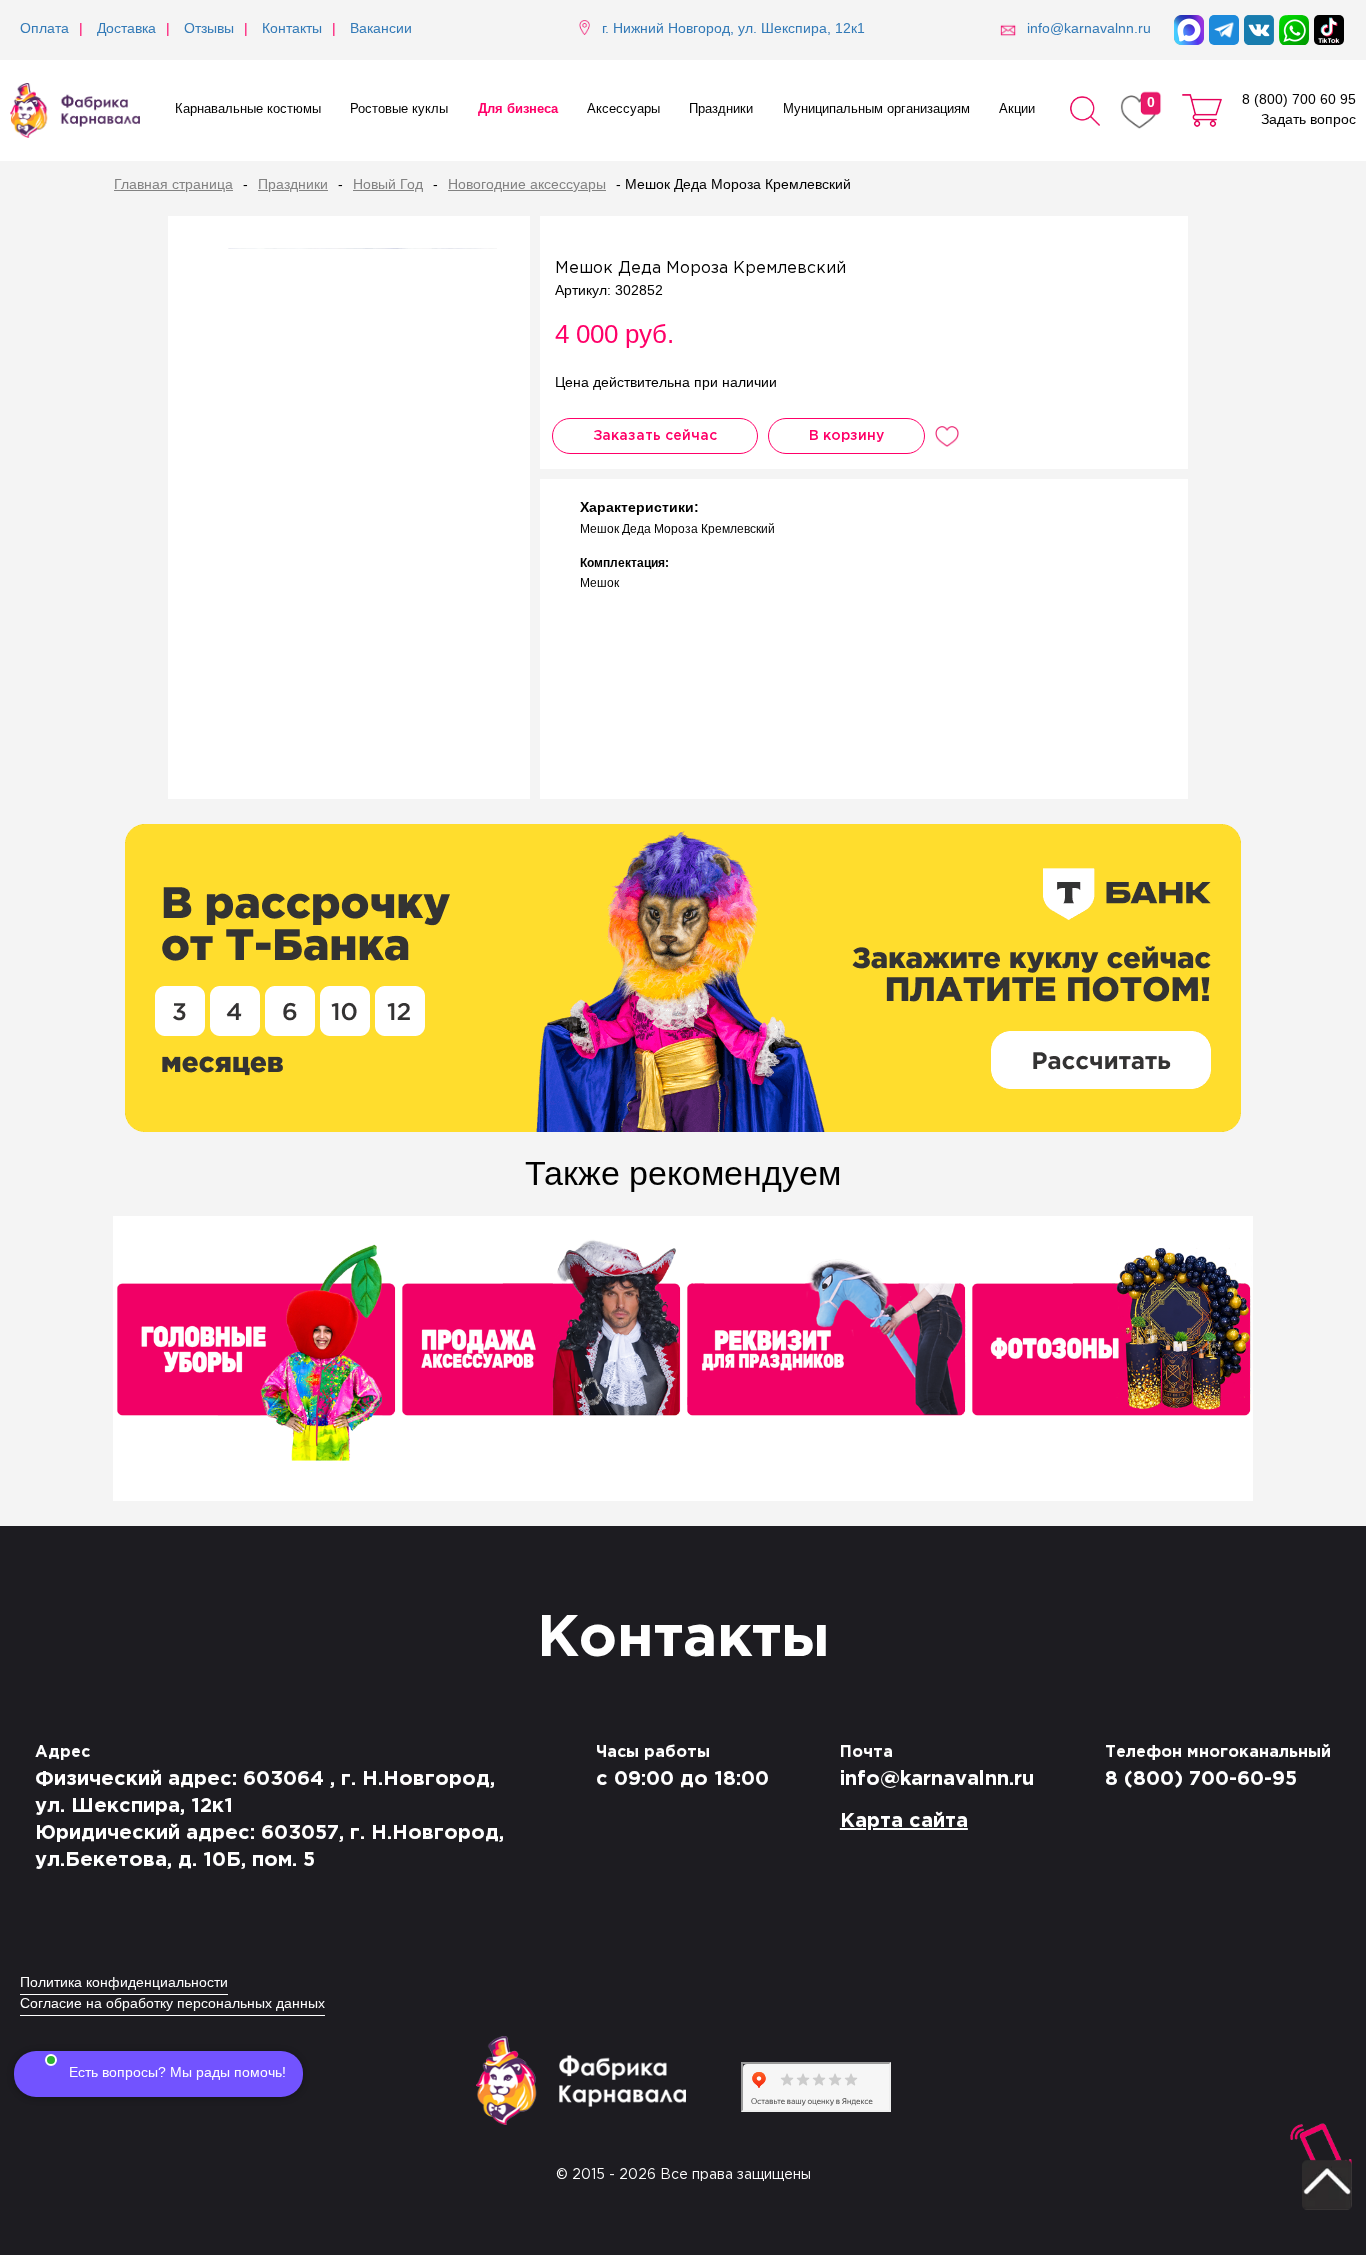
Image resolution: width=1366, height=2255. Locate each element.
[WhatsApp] (1294, 30)
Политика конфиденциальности (124, 1983)
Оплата (44, 29)
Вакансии (381, 29)
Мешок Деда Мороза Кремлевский (700, 268)
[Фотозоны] (1110, 1360)
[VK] (1259, 30)
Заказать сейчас (655, 436)
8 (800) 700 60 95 (1299, 100)
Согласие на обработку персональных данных (172, 2004)
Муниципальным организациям (876, 109)
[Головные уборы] (255, 1360)
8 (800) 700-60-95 (1201, 1779)
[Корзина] (1202, 110)
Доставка (126, 29)
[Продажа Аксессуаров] (540, 1360)
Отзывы (209, 29)
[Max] (1189, 30)
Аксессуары (623, 109)
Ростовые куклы (399, 109)
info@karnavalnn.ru (937, 1779)
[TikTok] (1329, 30)
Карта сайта (904, 1821)
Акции (1017, 109)
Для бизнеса (518, 109)
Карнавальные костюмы (248, 109)
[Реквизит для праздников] (825, 1360)
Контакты (292, 29)
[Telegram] (1224, 30)
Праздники (721, 109)
